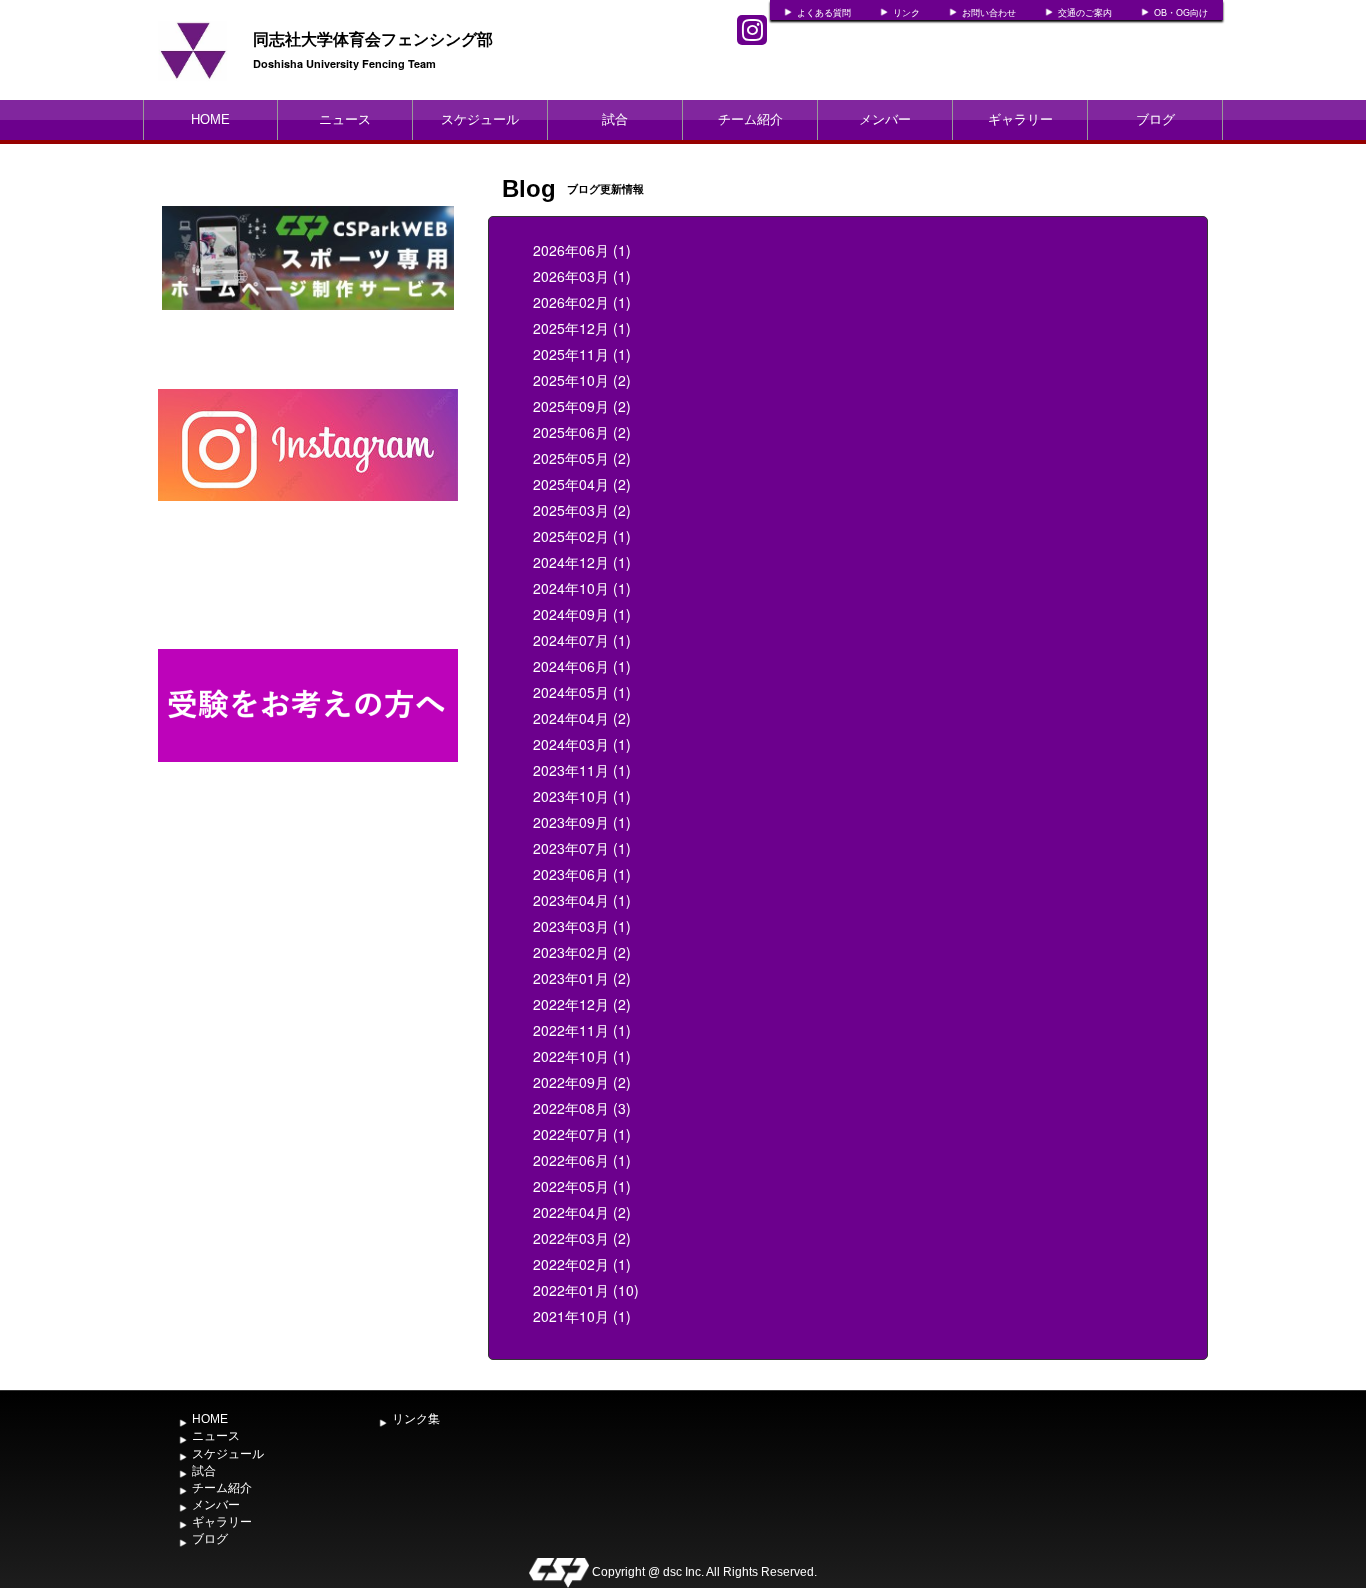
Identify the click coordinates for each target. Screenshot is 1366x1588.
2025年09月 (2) (582, 406)
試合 (615, 119)
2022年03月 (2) (582, 1238)
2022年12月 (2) (582, 1004)
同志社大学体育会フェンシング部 (373, 38)
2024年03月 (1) (582, 744)
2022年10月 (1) (582, 1056)
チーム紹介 (750, 119)
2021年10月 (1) (582, 1316)
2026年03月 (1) (582, 276)
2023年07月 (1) (582, 848)
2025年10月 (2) (582, 380)
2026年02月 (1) (582, 302)
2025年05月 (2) (582, 458)
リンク (906, 13)
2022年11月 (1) (582, 1030)
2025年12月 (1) (582, 328)
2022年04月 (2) (582, 1212)
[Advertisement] (308, 985)
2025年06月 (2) (582, 432)
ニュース (345, 119)
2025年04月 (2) (582, 484)
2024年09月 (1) (582, 614)
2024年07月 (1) (582, 640)
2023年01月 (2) (582, 978)
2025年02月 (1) (582, 536)
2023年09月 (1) (582, 822)
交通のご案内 (1085, 13)
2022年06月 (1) (582, 1160)
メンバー (885, 119)
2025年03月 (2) (582, 510)
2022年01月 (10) (586, 1290)
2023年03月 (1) (582, 926)
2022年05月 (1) (582, 1186)
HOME (210, 119)
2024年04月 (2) (582, 718)
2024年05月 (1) (582, 692)
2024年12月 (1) (582, 562)
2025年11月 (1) (582, 354)
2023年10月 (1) (582, 796)
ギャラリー (1020, 119)
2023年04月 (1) (582, 900)
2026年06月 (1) (582, 250)
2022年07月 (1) (582, 1134)
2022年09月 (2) (582, 1082)
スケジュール (480, 119)
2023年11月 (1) (582, 770)
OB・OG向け (1181, 13)
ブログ (1155, 119)
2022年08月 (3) (582, 1108)
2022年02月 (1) (582, 1264)
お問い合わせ (989, 13)
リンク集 (416, 1419)
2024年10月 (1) (582, 588)
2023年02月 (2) (582, 952)
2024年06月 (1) (582, 666)
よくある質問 (824, 13)
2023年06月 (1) (582, 874)
